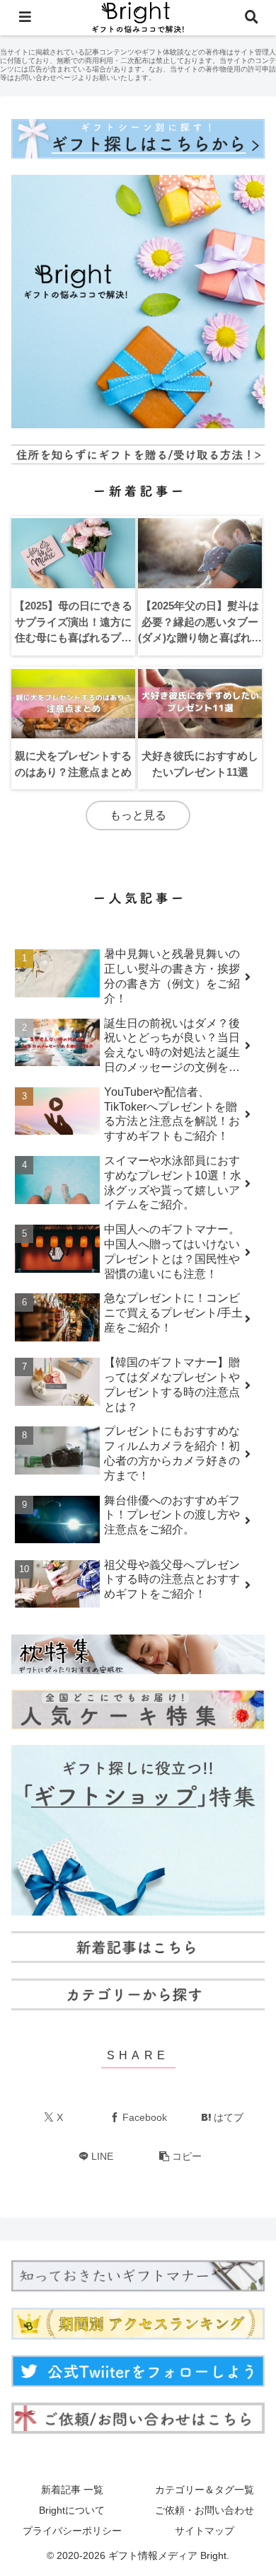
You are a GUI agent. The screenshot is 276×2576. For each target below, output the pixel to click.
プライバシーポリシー (72, 2531)
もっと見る (138, 815)
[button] (180, 2157)
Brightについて (72, 2510)
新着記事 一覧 (72, 2490)
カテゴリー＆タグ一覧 (205, 2490)
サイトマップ (205, 2531)
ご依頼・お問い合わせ (205, 2510)
